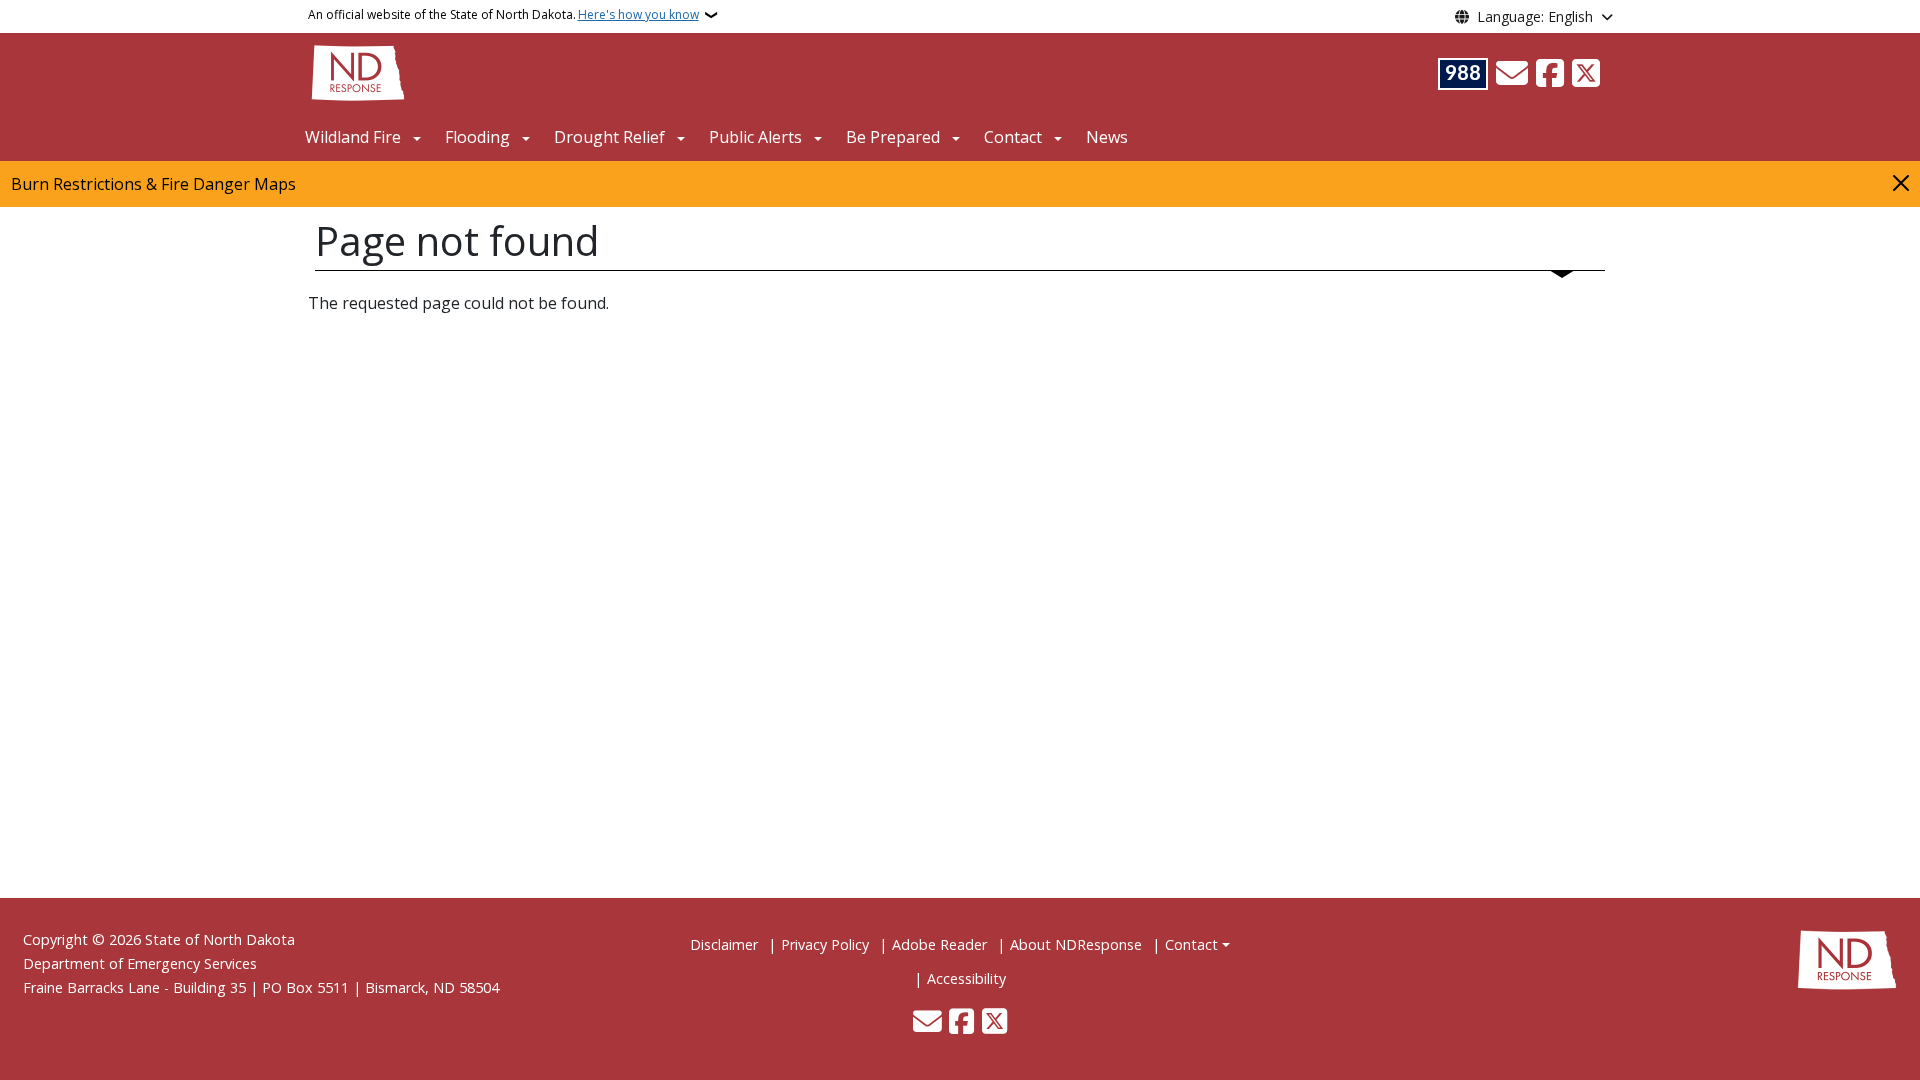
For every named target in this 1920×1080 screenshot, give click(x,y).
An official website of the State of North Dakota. (503, 14)
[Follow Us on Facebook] (1550, 74)
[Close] (1901, 182)
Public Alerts (755, 137)
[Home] (358, 71)
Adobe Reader (939, 944)
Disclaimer (724, 944)
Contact (1191, 944)
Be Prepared (893, 137)
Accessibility (966, 978)
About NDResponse (1076, 944)
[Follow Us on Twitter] (1586, 74)
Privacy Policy (825, 944)
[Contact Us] (1512, 74)
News (1107, 137)
